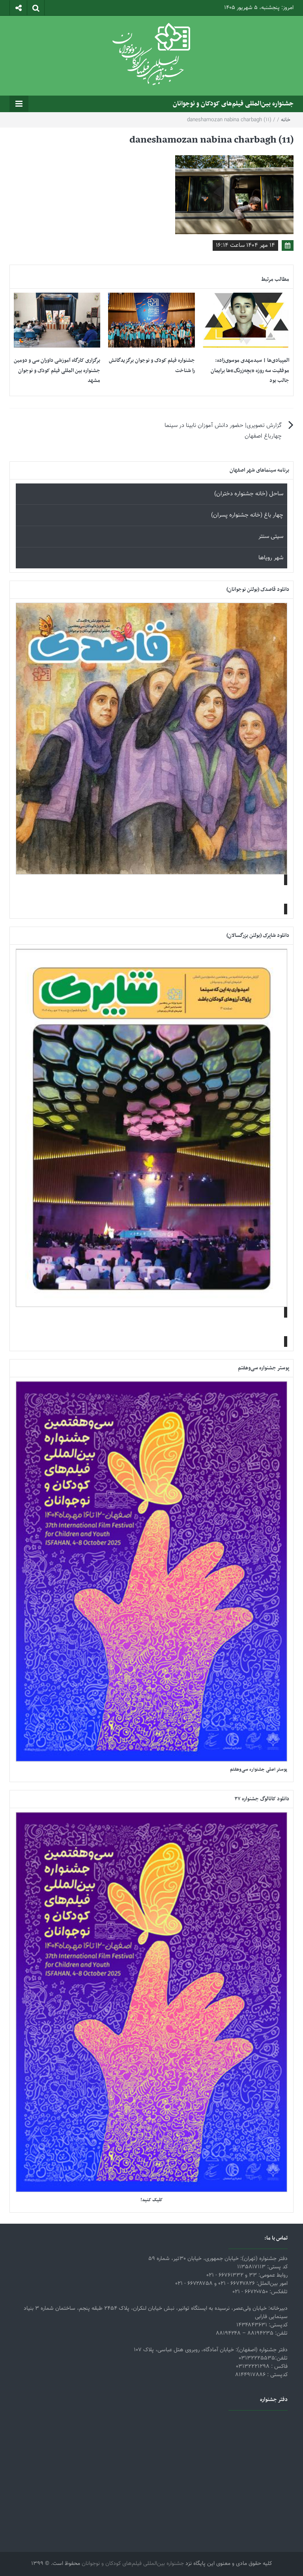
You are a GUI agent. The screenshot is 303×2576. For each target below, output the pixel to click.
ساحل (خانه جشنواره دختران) (249, 494)
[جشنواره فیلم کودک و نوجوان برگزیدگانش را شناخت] (151, 321)
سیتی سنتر (271, 537)
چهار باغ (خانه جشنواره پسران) (247, 515)
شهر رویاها (271, 558)
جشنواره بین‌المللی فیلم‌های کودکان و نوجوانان (233, 104)
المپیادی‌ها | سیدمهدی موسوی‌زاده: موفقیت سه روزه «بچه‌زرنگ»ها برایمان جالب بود (250, 370)
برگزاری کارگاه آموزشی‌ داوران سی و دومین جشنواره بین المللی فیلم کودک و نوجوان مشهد (57, 370)
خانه (286, 120)
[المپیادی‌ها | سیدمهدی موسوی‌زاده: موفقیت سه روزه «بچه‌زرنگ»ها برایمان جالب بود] (246, 321)
